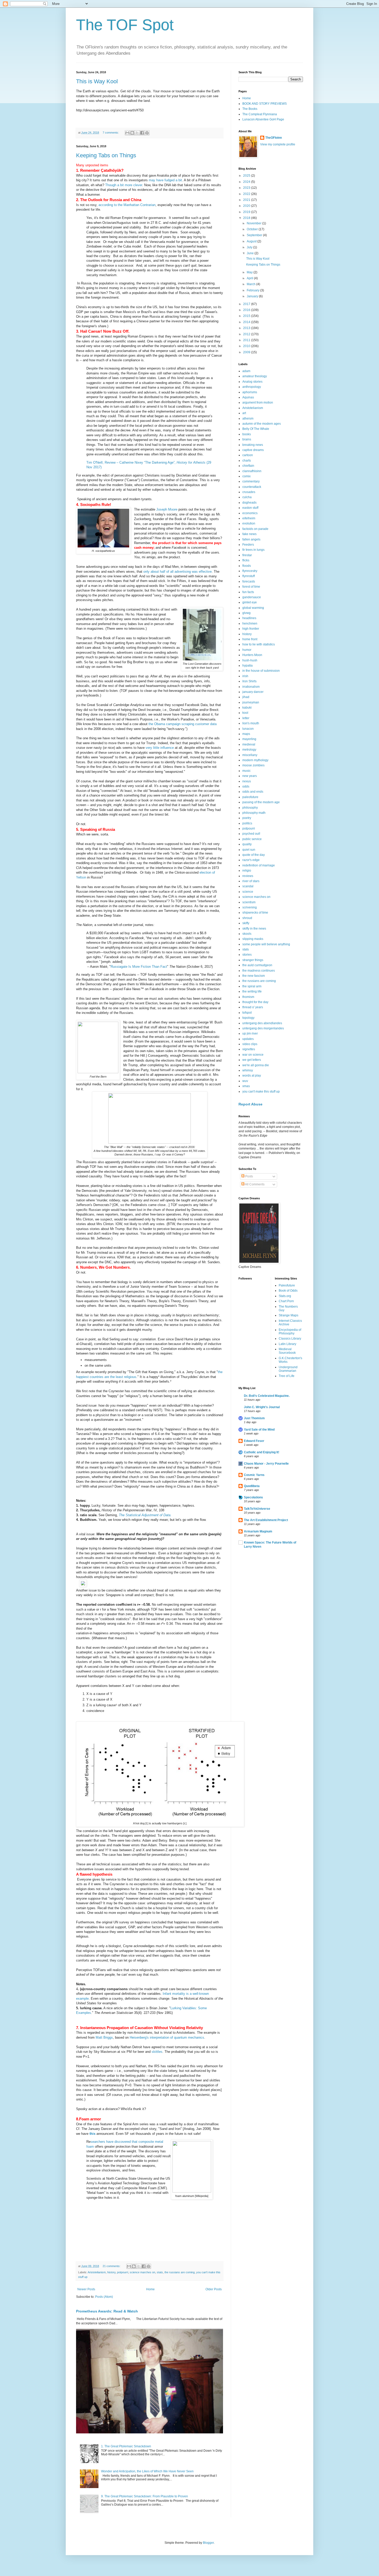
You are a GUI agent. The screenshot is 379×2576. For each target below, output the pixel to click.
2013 (247, 328)
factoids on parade (255, 529)
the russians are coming (180, 2272)
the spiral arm (252, 986)
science (248, 892)
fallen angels (251, 539)
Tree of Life (287, 1376)
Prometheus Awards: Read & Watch (107, 2311)
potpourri (123, 2272)
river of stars (251, 881)
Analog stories (252, 382)
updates (248, 1039)
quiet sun (249, 850)
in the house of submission (261, 671)
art (244, 413)
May (250, 272)
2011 (247, 340)
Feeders (248, 545)
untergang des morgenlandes (263, 1028)
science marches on (142, 2272)
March (252, 284)
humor (247, 650)
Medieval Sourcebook (287, 1351)
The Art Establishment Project (266, 1520)
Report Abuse (250, 1104)
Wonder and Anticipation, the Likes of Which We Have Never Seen (147, 2471)
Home (150, 2289)
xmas (246, 1086)
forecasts (249, 581)
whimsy (248, 1070)
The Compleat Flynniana (260, 114)
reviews (248, 876)
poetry (247, 818)
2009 (247, 352)
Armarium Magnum (258, 1531)
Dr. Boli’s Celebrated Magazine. (267, 1396)
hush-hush (250, 660)
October (253, 229)
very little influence (160, 748)
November (254, 223)
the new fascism (254, 976)
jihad (246, 697)
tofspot (247, 1013)
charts (247, 461)
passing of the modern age (261, 802)
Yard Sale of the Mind (259, 1430)
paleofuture (250, 797)
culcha (247, 497)
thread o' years (253, 1007)
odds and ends (253, 792)
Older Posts (214, 2289)
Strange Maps (289, 1315)
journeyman (251, 702)
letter (246, 718)
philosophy (250, 808)
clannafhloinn (252, 471)
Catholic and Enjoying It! (262, 1452)
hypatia (248, 666)
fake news (249, 534)
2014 (247, 322)
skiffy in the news (254, 929)
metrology (249, 750)
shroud (247, 918)
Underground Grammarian (288, 1369)
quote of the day (254, 855)
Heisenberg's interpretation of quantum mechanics (167, 2037)
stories (247, 955)
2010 (247, 346)
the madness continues (259, 971)
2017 (247, 304)
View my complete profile (278, 144)
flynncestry (250, 571)
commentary (251, 481)
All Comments (254, 1184)
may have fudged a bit (165, 180)
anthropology (252, 387)
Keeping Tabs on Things (106, 155)
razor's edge (251, 860)
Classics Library (290, 1339)
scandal (248, 886)
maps (246, 734)
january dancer (253, 692)
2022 (247, 194)
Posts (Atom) (104, 2297)
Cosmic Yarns (254, 1475)
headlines (249, 618)
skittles (157, 2052)
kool (245, 713)
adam (246, 371)
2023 (247, 188)
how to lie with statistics (259, 644)
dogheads (249, 503)
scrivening (250, 907)
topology (248, 1018)
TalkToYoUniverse (257, 1509)
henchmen (250, 624)
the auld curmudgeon (257, 965)
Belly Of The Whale (256, 429)
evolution (249, 523)
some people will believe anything (266, 944)
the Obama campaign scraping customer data (182, 724)
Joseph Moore (167, 509)
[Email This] (127, 133)
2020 (247, 206)
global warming (253, 608)
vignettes (249, 1049)
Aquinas (248, 397)
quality (247, 844)
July (250, 247)
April (250, 278)
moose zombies (253, 765)
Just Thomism (254, 1418)
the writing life (252, 991)
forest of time (251, 587)
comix (246, 476)
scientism (249, 902)
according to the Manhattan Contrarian (126, 205)
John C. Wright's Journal (262, 1407)
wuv (245, 1081)
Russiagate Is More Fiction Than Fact (139, 967)
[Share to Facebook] (142, 133)
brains (247, 439)
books (247, 434)
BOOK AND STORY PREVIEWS (265, 104)
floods (247, 566)
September (255, 235)
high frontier (251, 629)
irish (245, 676)
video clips (250, 1044)
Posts (249, 1176)
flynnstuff (249, 576)
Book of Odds (288, 1291)
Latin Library (287, 1344)
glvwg (246, 613)
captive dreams (253, 450)
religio (247, 871)
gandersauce (252, 597)
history (111, 2272)
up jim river (250, 1033)
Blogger (208, 2543)
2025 (247, 176)
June (251, 253)
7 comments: (111, 133)
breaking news (253, 445)
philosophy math (254, 813)
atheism (248, 419)
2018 (247, 218)
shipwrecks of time (255, 913)
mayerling (249, 739)
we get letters (252, 1060)
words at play (252, 1076)
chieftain (248, 466)
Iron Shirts (249, 681)
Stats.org (285, 1296)
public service (252, 839)
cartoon (248, 455)
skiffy (246, 923)
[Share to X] (137, 133)
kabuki (247, 708)
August (252, 241)
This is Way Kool (97, 81)
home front (250, 639)
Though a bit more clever (124, 185)
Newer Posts (86, 2289)
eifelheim (249, 518)
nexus (247, 781)
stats (160, 2272)
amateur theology (255, 376)
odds (246, 786)
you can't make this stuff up (261, 1092)
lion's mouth (251, 723)
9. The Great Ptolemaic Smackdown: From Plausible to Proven (145, 2496)
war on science (253, 1055)
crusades (249, 492)
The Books (250, 109)
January (253, 296)
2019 (247, 212)
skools (247, 934)
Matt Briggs (104, 2037)
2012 (247, 334)
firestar (247, 555)
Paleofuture (287, 1285)
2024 (247, 182)
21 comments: (112, 2266)
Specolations (253, 1497)
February (253, 290)
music (246, 771)
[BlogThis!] (132, 133)
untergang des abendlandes (262, 1023)
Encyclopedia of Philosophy (290, 1332)
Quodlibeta (252, 1486)
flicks (246, 560)
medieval (249, 744)
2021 (247, 200)
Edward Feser (254, 1441)
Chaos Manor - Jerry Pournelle (266, 1464)
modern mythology (255, 760)
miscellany (250, 755)
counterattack (252, 487)
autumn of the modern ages (262, 424)
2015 (247, 316)
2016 (247, 310)
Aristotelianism (97, 2272)
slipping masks (253, 939)
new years (250, 776)
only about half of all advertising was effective (178, 572)
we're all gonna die (256, 1065)
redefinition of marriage (259, 865)
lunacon (248, 729)
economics (250, 513)
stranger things (253, 960)
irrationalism (251, 687)
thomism (248, 997)
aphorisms (250, 392)
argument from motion (258, 403)
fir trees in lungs (253, 550)
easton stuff (250, 508)
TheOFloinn (274, 138)
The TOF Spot (125, 25)
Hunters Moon (252, 655)
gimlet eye (250, 602)
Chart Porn (286, 1301)
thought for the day (255, 1002)
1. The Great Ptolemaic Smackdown (126, 2446)
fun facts (248, 592)
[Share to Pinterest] (147, 133)
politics (247, 823)
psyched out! (251, 834)
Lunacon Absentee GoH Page (263, 119)
